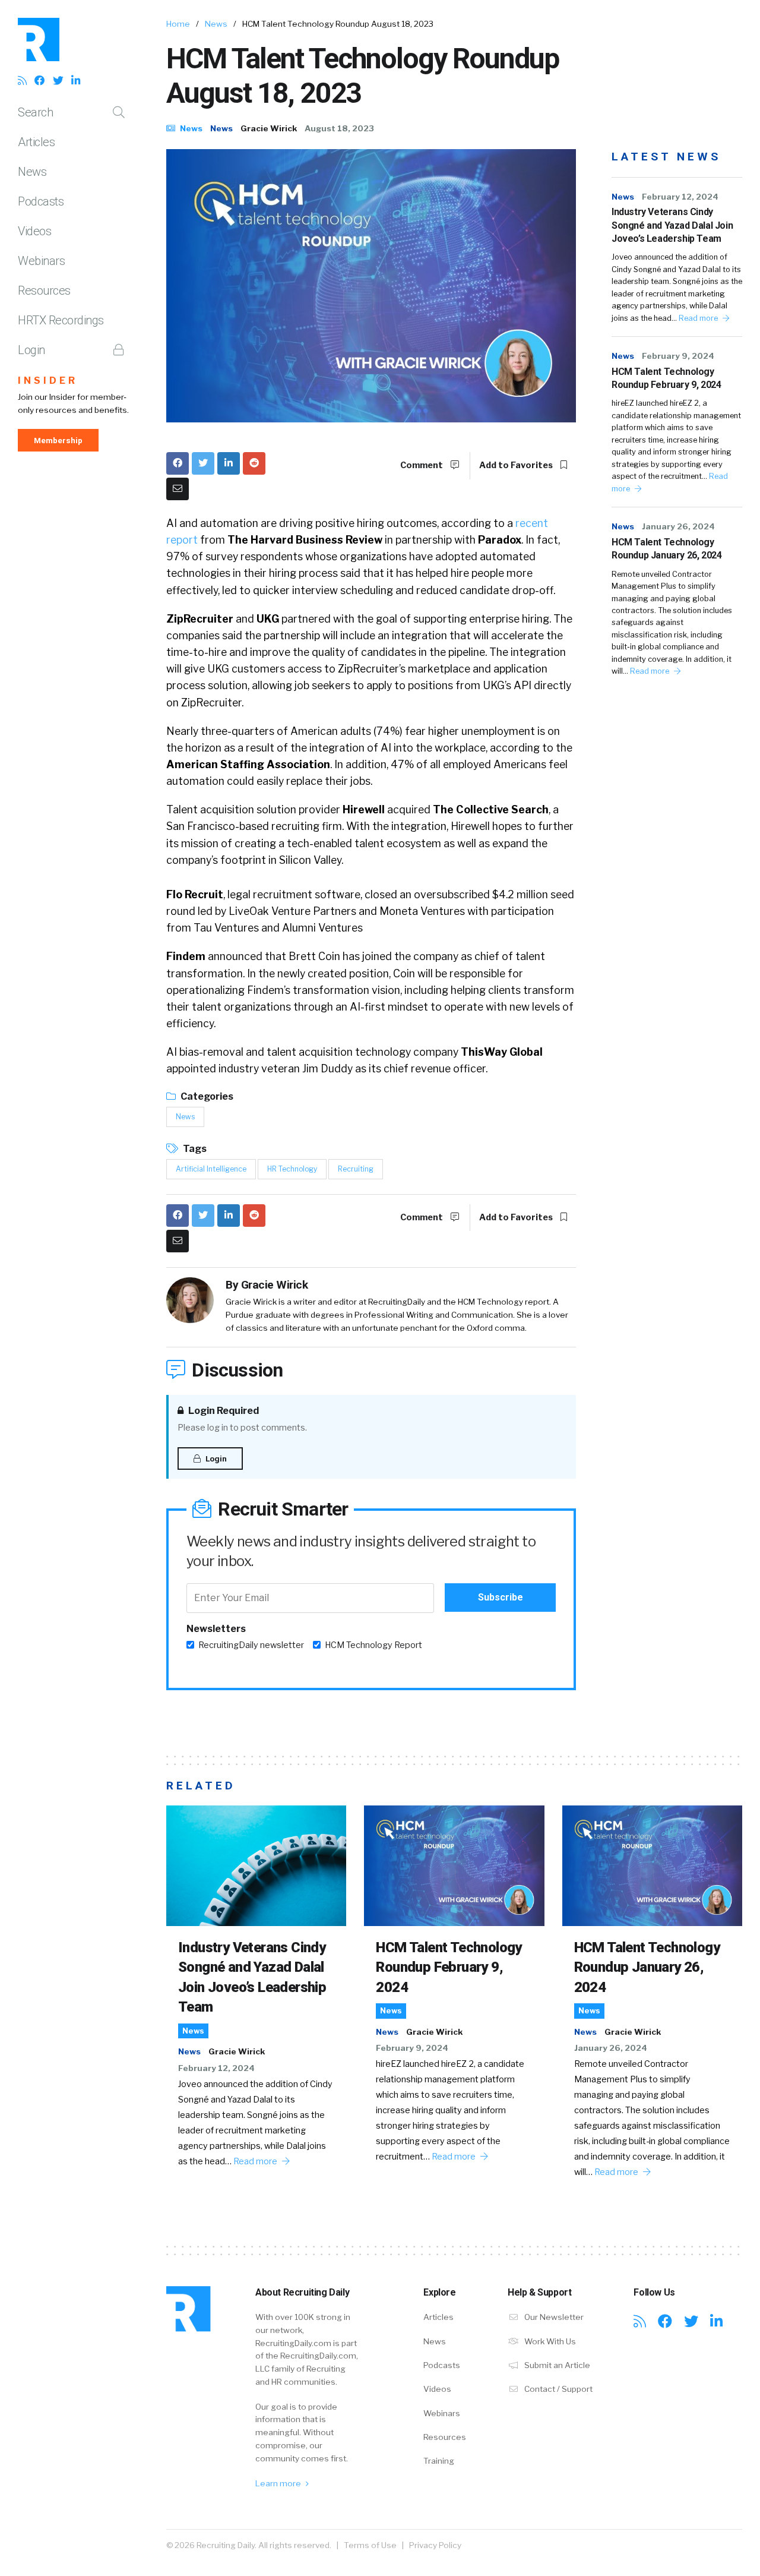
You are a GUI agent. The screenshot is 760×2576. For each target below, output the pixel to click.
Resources (44, 291)
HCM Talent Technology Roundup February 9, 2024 (666, 378)
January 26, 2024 (678, 526)
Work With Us (549, 2341)
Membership (58, 440)
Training (439, 2461)
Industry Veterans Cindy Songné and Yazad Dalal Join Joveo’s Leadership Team (672, 225)
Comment (422, 465)
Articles (36, 142)
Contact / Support (558, 2389)
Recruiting (356, 1169)
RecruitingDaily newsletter (251, 1645)
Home (178, 24)
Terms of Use (370, 2545)
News (32, 172)
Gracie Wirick (269, 128)
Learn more (279, 2483)
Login (31, 350)
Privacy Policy (435, 2545)
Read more (699, 318)
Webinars (41, 261)
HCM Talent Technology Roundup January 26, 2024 (666, 549)
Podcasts (41, 201)
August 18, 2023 (339, 128)
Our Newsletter (553, 2317)
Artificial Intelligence (211, 1169)
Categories (206, 1096)
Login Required (223, 1411)
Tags (194, 1149)
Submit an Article (556, 2365)
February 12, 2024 (680, 197)
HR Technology (292, 1169)
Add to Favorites (517, 465)
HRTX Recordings (61, 320)
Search (35, 112)
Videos (34, 231)
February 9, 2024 (678, 356)
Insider (48, 381)
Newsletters (216, 1629)
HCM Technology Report (373, 1645)
